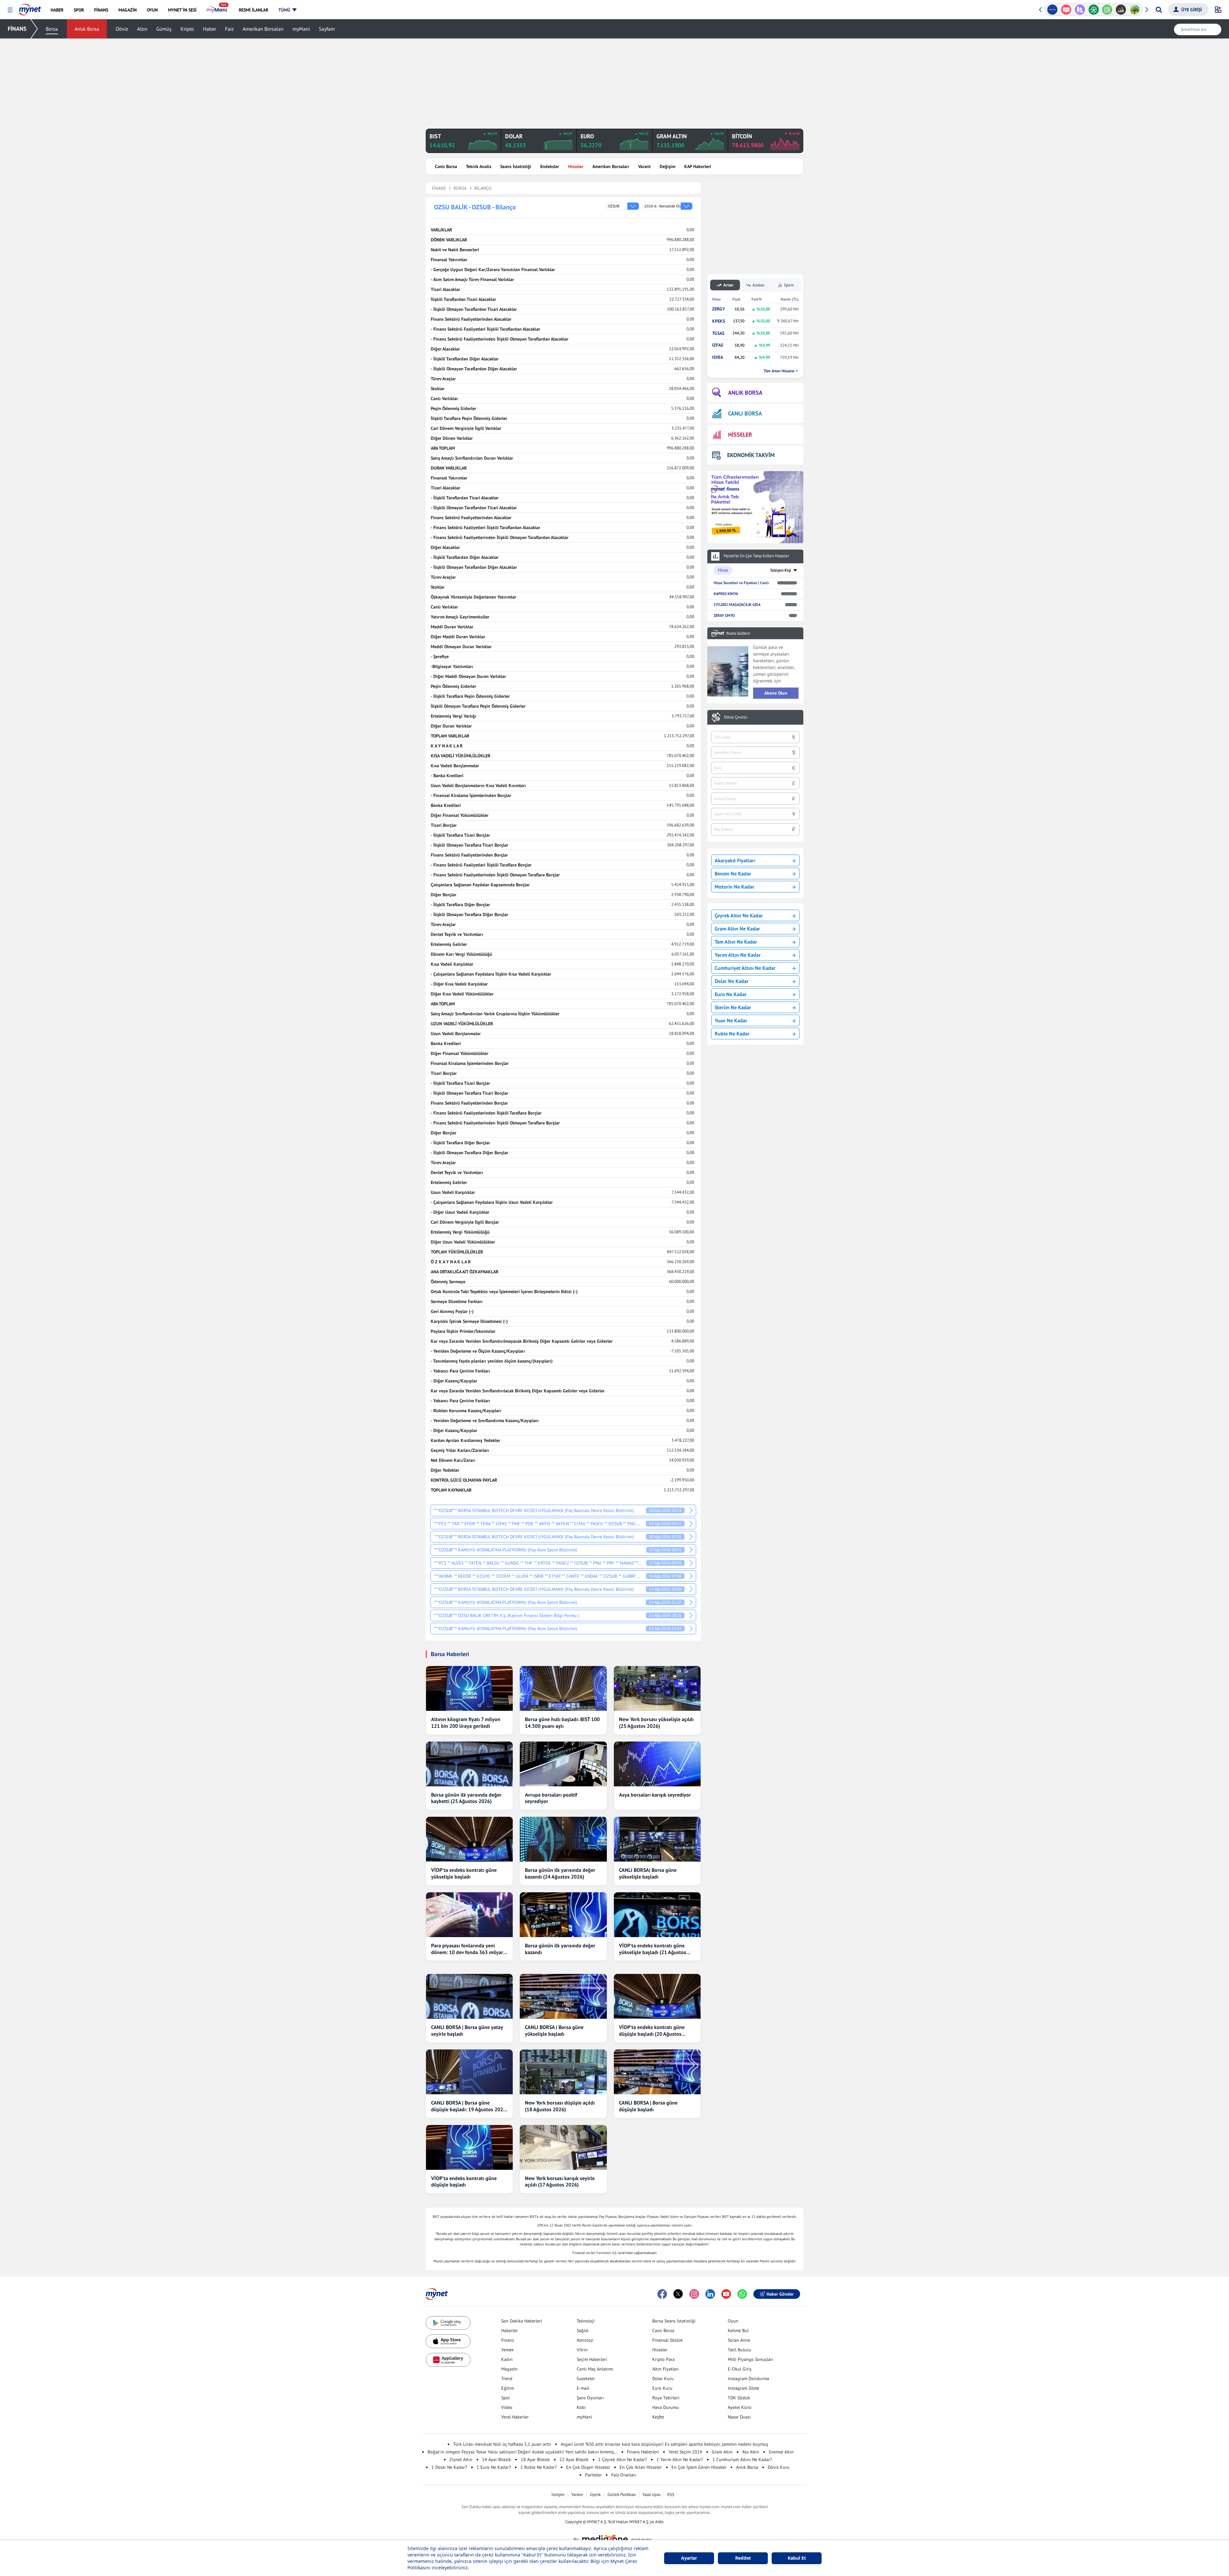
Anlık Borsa (87, 29)
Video (507, 2407)
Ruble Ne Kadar (732, 1034)
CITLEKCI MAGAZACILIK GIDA (737, 604)
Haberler (510, 2330)
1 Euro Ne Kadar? (494, 2467)
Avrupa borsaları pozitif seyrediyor (551, 1798)
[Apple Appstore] (448, 2341)
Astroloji (585, 2340)
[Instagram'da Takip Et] (694, 2294)
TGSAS (718, 333)
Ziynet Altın (461, 2459)
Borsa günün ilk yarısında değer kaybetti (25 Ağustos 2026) (466, 1798)
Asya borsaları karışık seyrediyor (655, 1795)
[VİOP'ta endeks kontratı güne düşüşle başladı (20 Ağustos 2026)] (657, 1996)
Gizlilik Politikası (622, 2495)
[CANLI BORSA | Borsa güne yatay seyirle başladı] (469, 1996)
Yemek (507, 2350)
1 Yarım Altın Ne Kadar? (680, 2459)
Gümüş (164, 29)
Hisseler (576, 166)
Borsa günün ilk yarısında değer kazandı (560, 1949)
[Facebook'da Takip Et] (662, 2294)
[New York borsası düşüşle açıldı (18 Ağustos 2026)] (563, 2072)
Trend (507, 2379)
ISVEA (718, 357)
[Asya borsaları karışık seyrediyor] (657, 1764)
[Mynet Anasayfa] (30, 8)
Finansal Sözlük (667, 2340)
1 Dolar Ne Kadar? (449, 2467)
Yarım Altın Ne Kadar (738, 955)
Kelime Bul (738, 2330)
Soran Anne (739, 2340)
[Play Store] (448, 2323)
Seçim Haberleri (592, 2359)
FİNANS (17, 29)
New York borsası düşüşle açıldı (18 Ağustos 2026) (560, 2106)
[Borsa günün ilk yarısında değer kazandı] (563, 1915)
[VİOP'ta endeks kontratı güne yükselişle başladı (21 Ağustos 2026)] (657, 1915)
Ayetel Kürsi (740, 2407)
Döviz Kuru (779, 2467)
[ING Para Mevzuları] (1135, 10)
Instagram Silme (743, 2388)
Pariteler (593, 2475)
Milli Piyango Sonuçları (751, 2359)
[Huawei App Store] (448, 2360)
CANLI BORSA (745, 413)
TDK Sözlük (739, 2398)
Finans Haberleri (643, 2452)
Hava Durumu (666, 2407)
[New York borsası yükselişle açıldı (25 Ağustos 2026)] (657, 1688)
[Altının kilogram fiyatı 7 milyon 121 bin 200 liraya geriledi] (469, 1688)
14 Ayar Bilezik (497, 2459)
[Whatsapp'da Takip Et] (742, 2294)
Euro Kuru (662, 2388)
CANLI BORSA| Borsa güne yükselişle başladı (648, 1873)
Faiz (229, 29)
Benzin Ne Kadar (733, 873)
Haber (209, 29)
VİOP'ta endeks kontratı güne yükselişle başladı (464, 1873)
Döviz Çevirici (736, 717)
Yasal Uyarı (651, 2495)
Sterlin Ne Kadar (733, 1007)
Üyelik (595, 2495)
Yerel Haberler (515, 2417)
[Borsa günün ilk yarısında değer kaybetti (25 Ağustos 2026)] (469, 1764)
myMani (301, 29)
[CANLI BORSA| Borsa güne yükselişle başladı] (657, 1839)
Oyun (733, 2321)
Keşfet (658, 2417)
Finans (508, 2340)
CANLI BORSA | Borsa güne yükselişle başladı (554, 2030)
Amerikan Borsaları (263, 29)
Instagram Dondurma (748, 2379)
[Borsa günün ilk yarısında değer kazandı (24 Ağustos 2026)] (563, 1839)
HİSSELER (740, 435)
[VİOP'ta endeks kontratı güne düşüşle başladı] (469, 2147)
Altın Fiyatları (666, 2369)
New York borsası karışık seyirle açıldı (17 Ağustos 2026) (560, 2182)
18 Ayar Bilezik (535, 2459)
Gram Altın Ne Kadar (737, 929)
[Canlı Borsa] (1093, 10)
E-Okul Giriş (740, 2369)
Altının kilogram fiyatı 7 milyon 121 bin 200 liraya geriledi (466, 1723)
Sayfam (327, 29)
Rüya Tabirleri (666, 2398)
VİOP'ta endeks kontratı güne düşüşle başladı (464, 2182)
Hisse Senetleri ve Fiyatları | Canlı (741, 583)
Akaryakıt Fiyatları (735, 860)
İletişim (558, 2495)
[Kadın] (1121, 10)
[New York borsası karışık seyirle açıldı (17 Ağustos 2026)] (563, 2147)
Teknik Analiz (479, 166)
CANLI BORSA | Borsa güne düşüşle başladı (648, 2106)
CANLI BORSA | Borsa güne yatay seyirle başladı (467, 2030)
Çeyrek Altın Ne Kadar (739, 915)
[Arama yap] (1159, 10)
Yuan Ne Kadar (731, 1020)
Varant (644, 166)
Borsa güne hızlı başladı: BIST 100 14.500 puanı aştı (562, 1723)
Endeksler (550, 166)
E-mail (583, 2388)
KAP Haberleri (698, 166)
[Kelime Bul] (1080, 10)
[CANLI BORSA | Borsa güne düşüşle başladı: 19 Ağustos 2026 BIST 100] (469, 2072)
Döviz (122, 29)
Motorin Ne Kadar (735, 887)
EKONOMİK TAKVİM (751, 455)
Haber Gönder (780, 2294)
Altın (142, 29)
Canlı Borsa (446, 166)
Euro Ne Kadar (731, 994)
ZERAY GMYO (724, 615)
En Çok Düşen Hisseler (588, 2467)
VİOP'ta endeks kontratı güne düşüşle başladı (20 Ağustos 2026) (652, 2031)
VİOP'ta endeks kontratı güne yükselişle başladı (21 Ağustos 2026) (653, 1949)
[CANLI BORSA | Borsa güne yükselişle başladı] (563, 1996)
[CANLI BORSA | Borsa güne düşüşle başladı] (657, 2072)
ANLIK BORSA (745, 393)
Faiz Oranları (624, 2475)
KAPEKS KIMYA (726, 594)
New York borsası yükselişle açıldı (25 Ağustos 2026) (656, 1723)
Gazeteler (586, 2379)
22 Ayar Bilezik (574, 2459)
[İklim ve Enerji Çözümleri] (1107, 10)
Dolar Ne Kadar (732, 981)
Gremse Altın (781, 2452)
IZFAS (718, 345)
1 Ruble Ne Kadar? (538, 2467)
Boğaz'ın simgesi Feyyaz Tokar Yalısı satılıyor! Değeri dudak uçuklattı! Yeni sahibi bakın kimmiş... (522, 2452)
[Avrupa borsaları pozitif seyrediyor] (563, 1764)
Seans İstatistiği (516, 166)
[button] (10, 10)
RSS (671, 2495)
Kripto (187, 29)
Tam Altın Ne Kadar (736, 942)
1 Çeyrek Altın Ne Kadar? (623, 2459)
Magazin (509, 2369)
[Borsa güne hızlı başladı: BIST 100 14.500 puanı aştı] (563, 1688)
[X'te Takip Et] (678, 2294)
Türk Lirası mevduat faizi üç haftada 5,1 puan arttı (502, 2444)
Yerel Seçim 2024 (685, 2452)
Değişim (667, 166)
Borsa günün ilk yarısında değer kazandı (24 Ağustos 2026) (560, 1873)
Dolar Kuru (663, 2379)
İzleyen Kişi (781, 570)
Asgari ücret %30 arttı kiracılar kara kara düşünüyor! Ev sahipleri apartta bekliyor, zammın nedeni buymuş (664, 2444)
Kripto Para (663, 2359)
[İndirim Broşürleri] (1052, 10)
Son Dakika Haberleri (522, 2321)
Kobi (581, 2407)
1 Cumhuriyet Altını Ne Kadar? (742, 2459)
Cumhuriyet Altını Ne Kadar (745, 968)
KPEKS (719, 321)
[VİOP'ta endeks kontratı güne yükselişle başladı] (469, 1839)
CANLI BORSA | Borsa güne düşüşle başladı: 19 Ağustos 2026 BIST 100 (469, 2106)
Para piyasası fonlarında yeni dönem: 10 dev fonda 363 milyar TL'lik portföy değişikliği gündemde (467, 1949)
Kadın (507, 2359)
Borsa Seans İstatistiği (674, 2321)
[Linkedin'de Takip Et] (710, 2294)
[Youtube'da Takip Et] (726, 2294)
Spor (506, 2398)
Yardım (577, 2495)
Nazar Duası (739, 2417)
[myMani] (217, 10)
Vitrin (582, 2350)
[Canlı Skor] (1066, 10)
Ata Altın (751, 2452)
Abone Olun (776, 693)
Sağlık (583, 2330)
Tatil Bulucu (739, 2350)
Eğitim (508, 2388)
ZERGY (719, 309)
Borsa (52, 29)
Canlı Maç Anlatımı (595, 2369)
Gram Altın (722, 2452)
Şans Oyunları (590, 2398)
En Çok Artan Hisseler (641, 2467)
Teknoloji (586, 2321)
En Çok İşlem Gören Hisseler (699, 2467)
